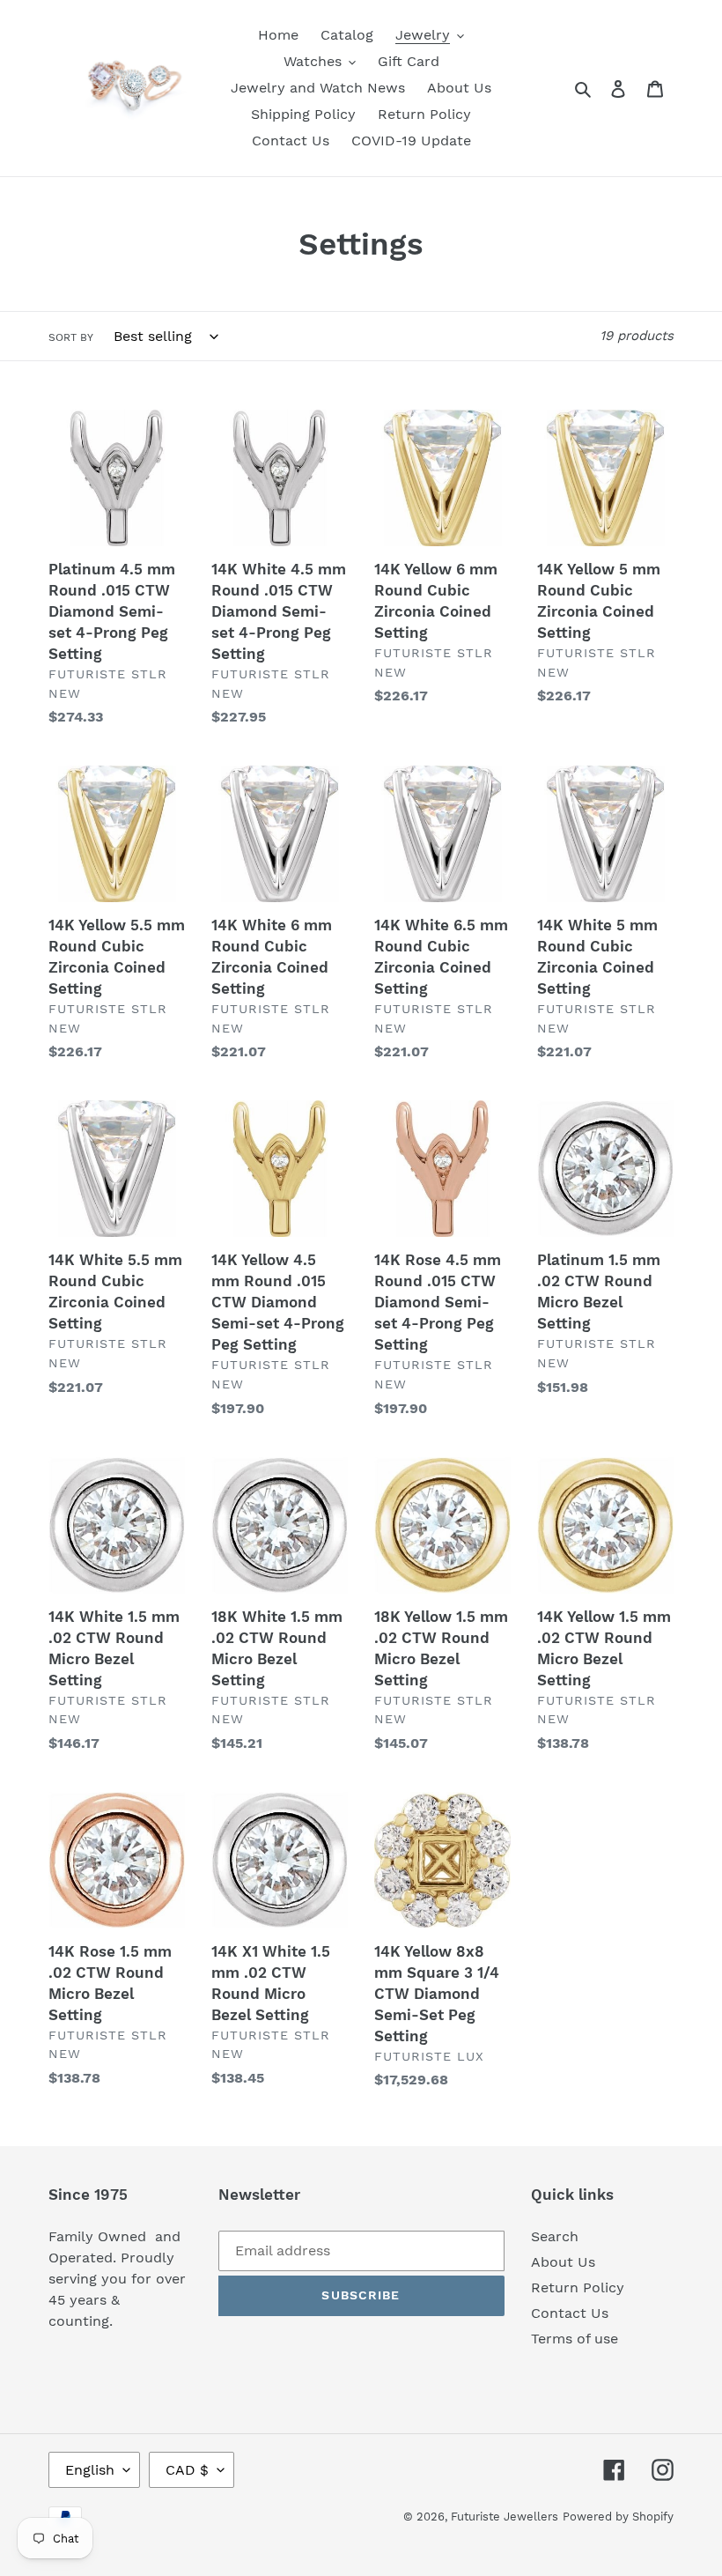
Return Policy (578, 2287)
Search (555, 2236)
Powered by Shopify (618, 2517)
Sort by (71, 337)
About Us (563, 2262)
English (90, 2470)
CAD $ (187, 2470)
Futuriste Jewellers (505, 2517)
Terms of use (575, 2339)
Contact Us (570, 2313)
